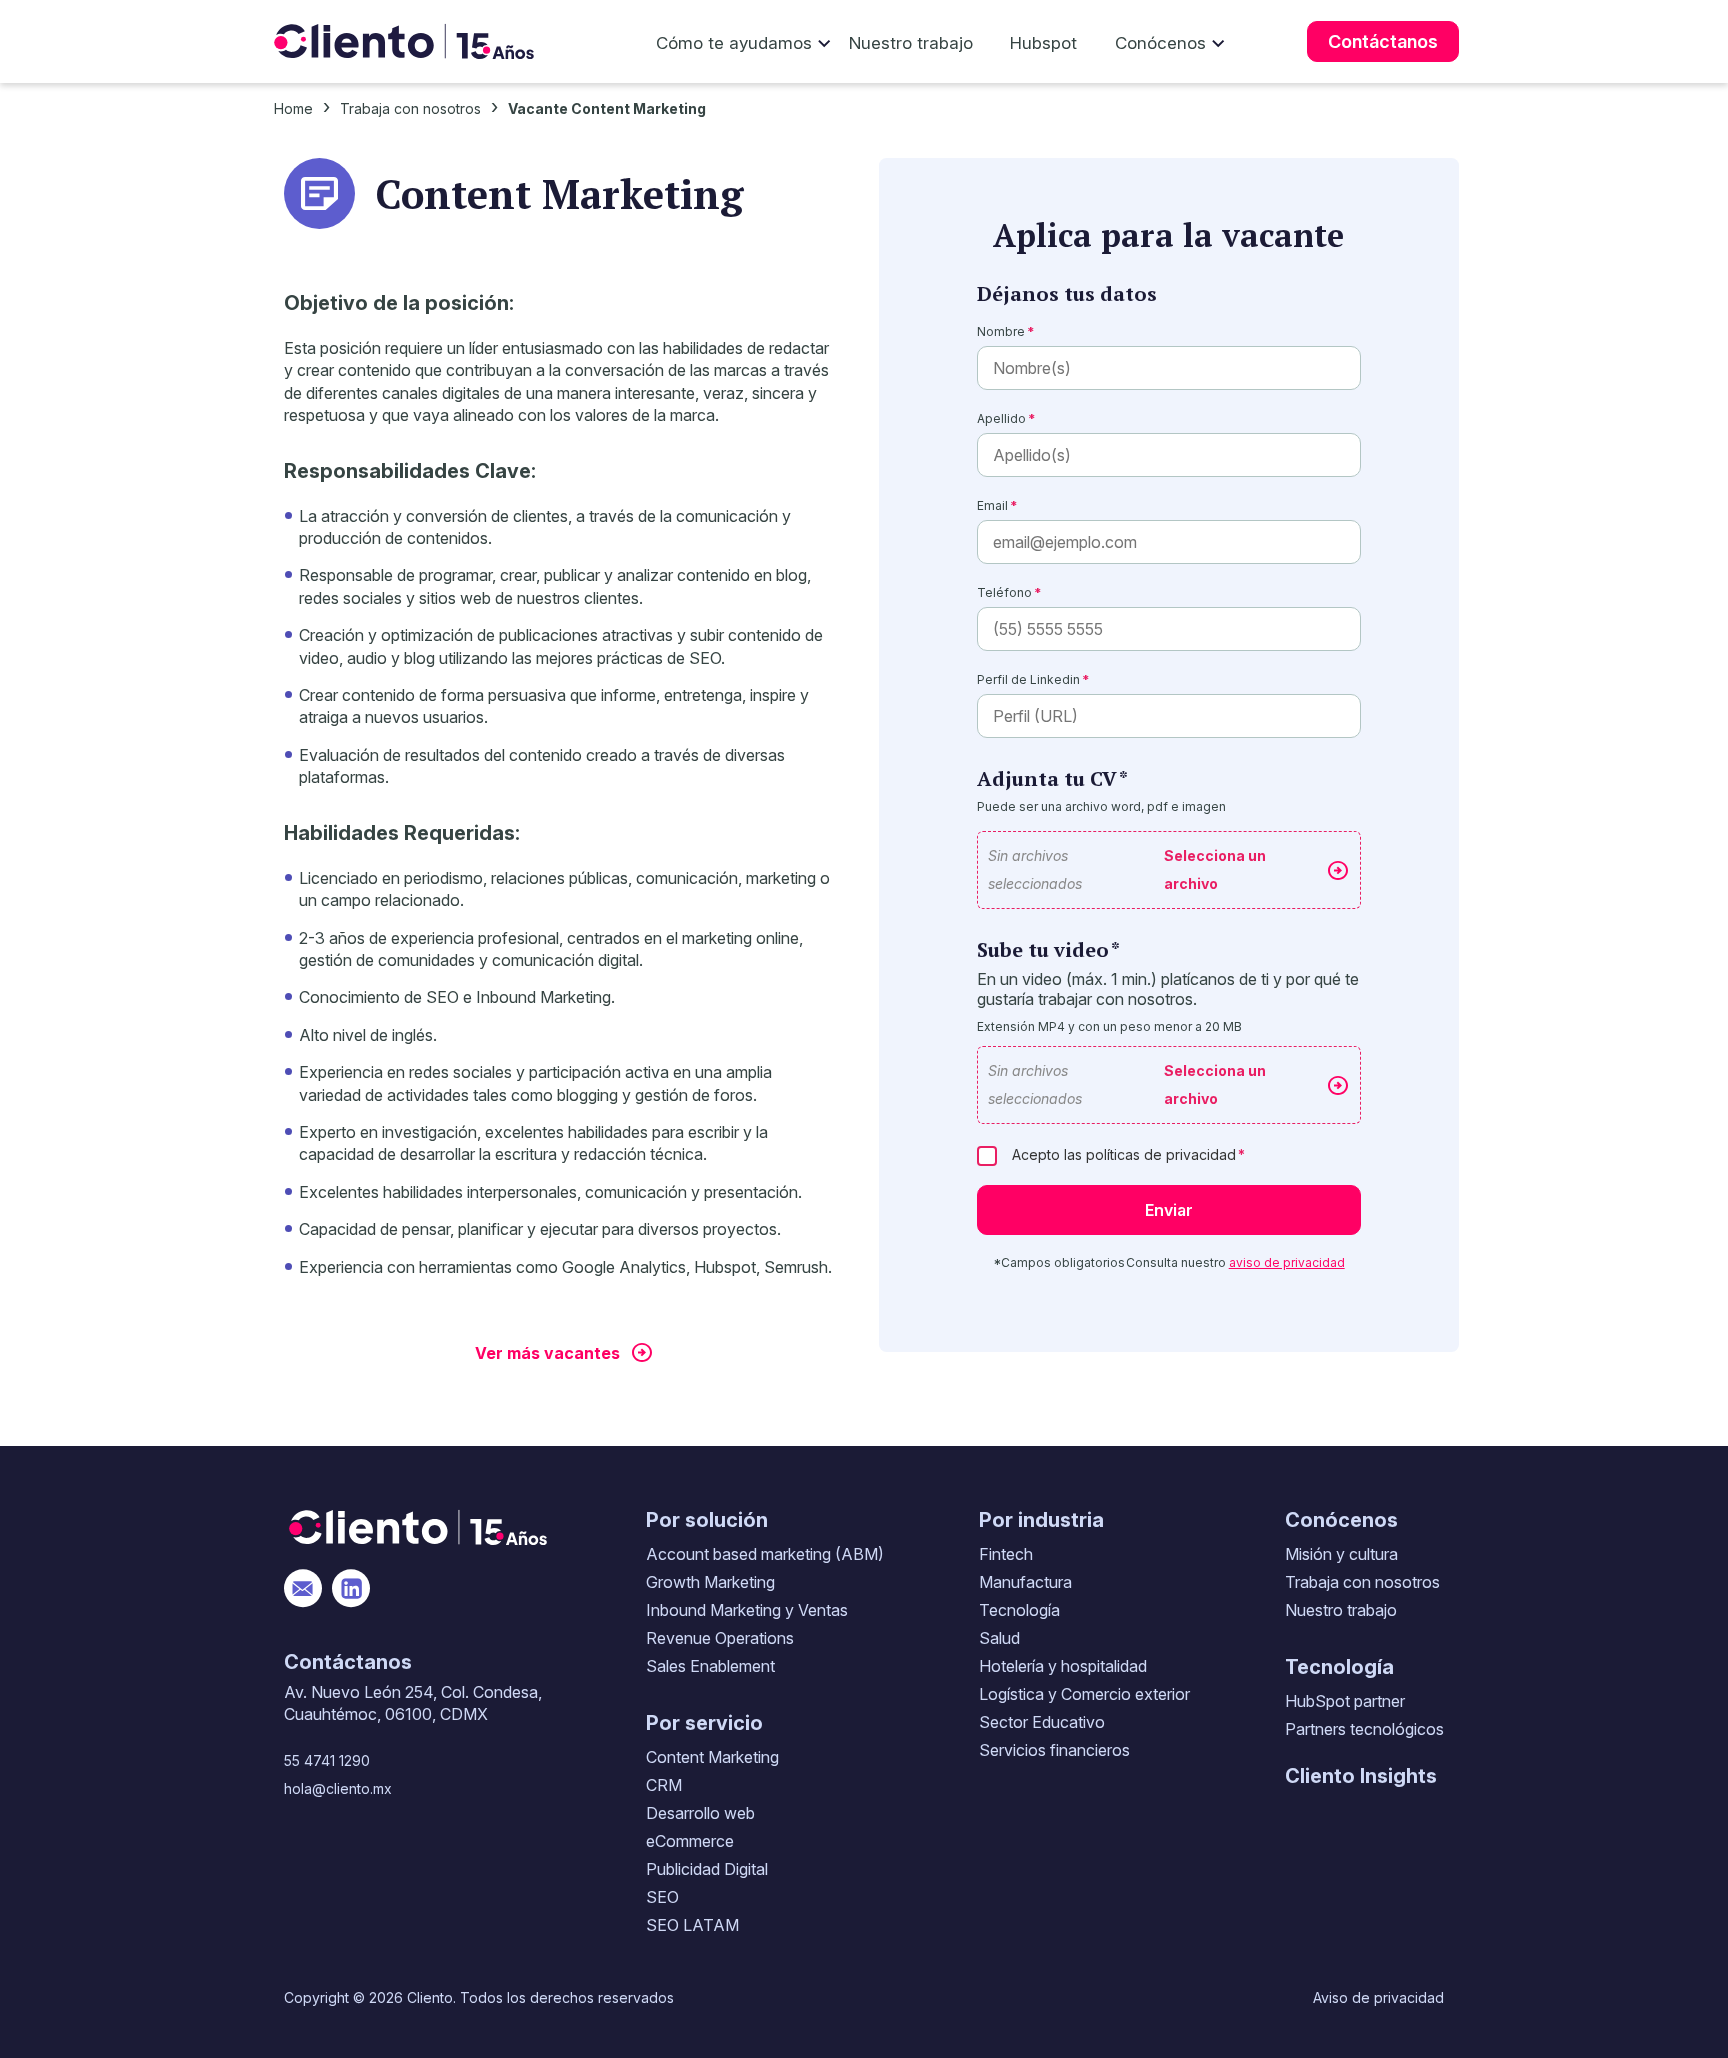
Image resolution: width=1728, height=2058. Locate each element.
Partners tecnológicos (1364, 1729)
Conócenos (1160, 43)
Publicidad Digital (707, 1869)
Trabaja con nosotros (410, 108)
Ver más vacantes (547, 1353)
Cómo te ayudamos (734, 43)
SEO (662, 1897)
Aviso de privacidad (1378, 1997)
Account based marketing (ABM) (765, 1554)
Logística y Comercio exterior (1084, 1694)
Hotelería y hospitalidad (1063, 1666)
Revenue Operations (720, 1638)
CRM (664, 1785)
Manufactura (1025, 1582)
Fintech (1006, 1554)
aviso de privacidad (1287, 1262)
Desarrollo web (700, 1813)
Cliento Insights (1361, 1776)
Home (293, 108)
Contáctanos (1383, 41)
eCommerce (690, 1841)
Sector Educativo (1042, 1722)
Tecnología (1019, 1610)
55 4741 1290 (327, 1760)
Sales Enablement (710, 1666)
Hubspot (1043, 43)
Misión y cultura (1341, 1554)
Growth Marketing (710, 1582)
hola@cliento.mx (338, 1788)
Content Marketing (712, 1757)
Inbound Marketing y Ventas (747, 1610)
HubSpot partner (1345, 1701)
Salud (999, 1638)
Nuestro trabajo (911, 43)
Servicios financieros (1054, 1750)
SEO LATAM (692, 1925)
